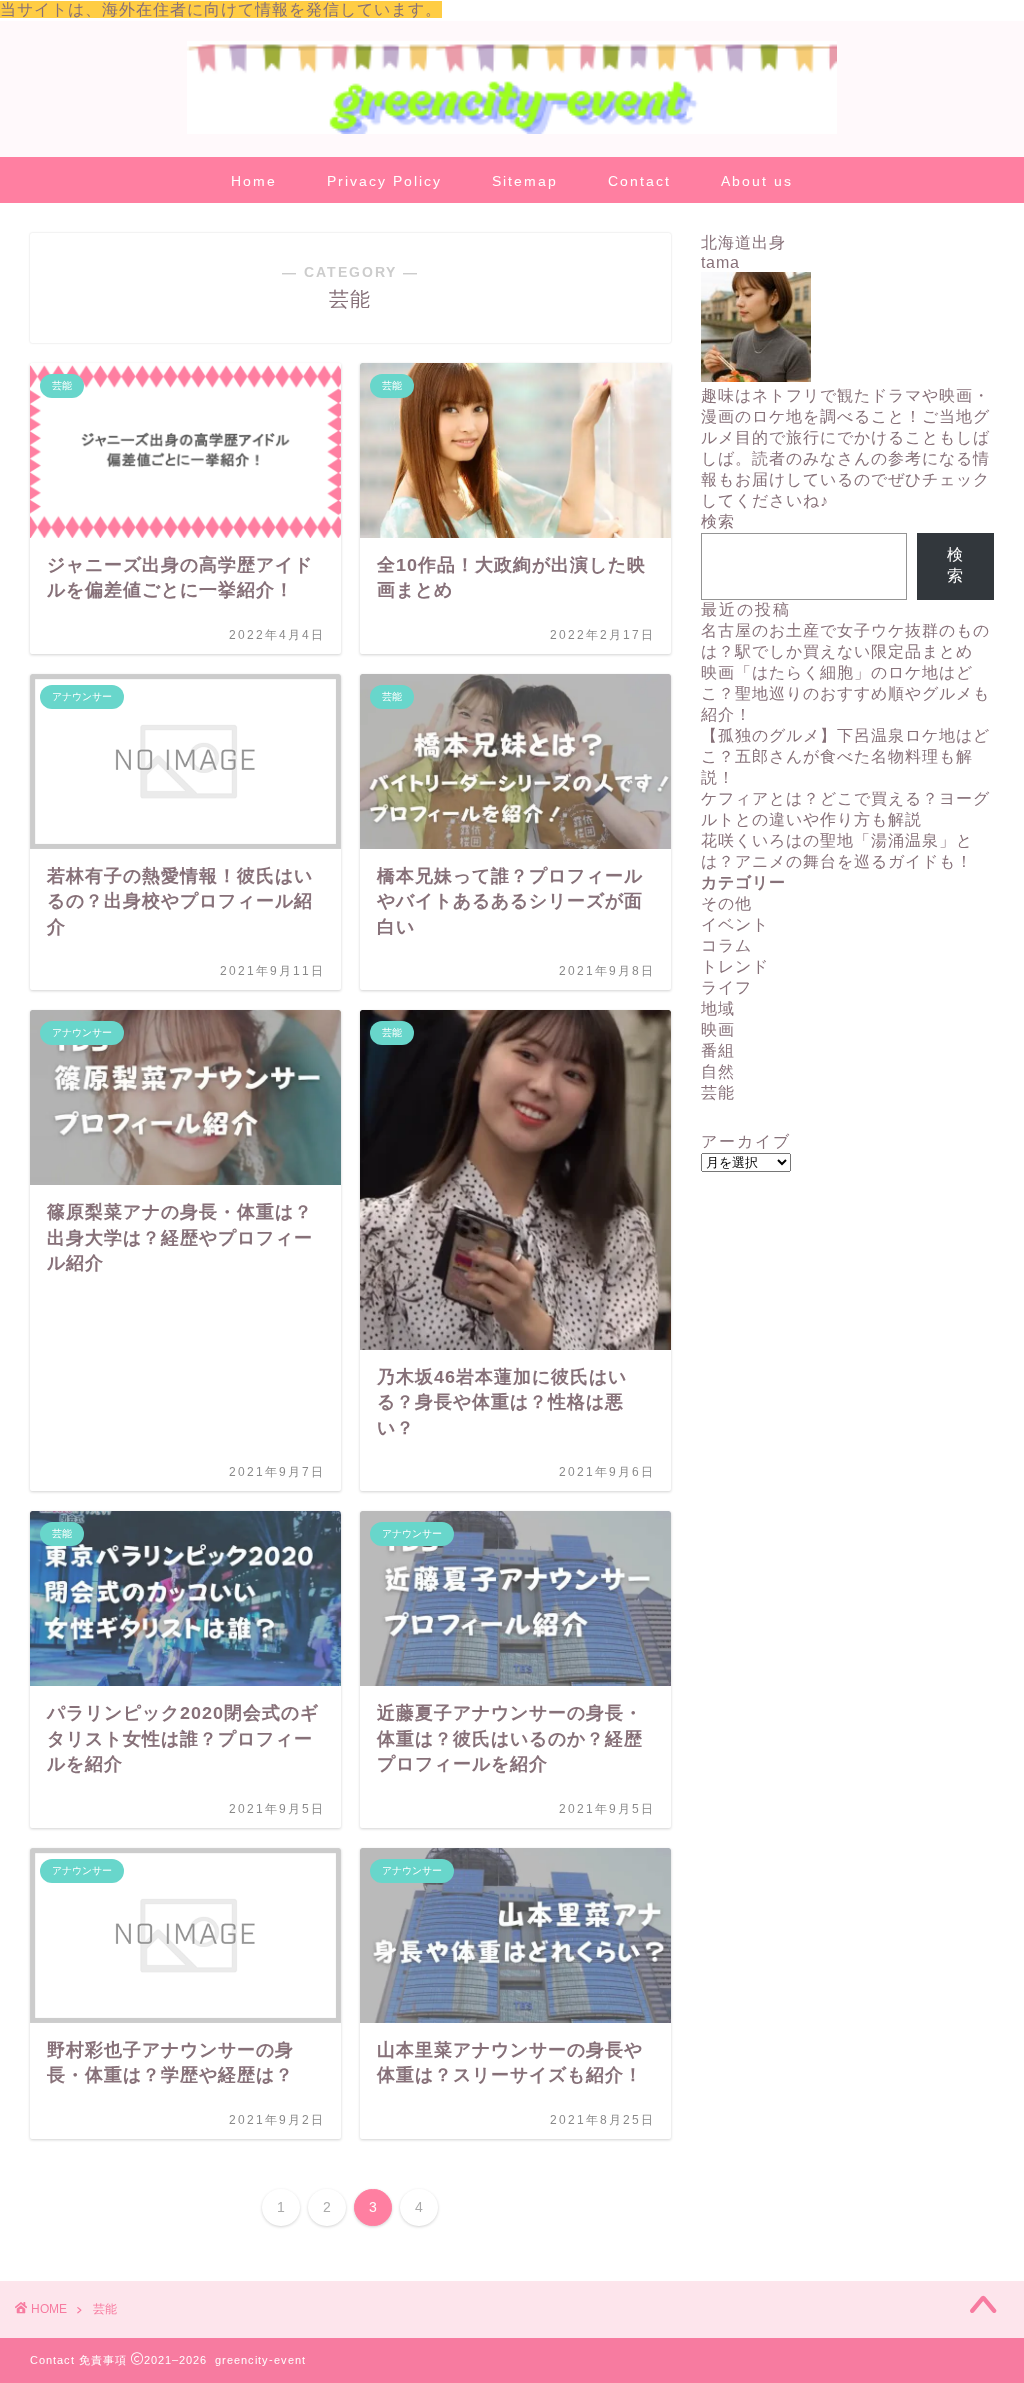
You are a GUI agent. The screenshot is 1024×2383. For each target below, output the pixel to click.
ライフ (726, 987)
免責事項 (103, 2360)
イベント (735, 924)
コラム (726, 945)
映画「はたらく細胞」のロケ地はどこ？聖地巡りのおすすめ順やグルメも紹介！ (845, 693)
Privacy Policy (384, 181)
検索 (718, 521)
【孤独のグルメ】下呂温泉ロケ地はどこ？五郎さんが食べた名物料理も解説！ (845, 756)
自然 (718, 1071)
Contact (639, 181)
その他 (726, 903)
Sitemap (525, 181)
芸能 (718, 1092)
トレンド (735, 966)
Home (254, 181)
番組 (718, 1050)
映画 (718, 1029)
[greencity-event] (511, 132)
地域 (718, 1008)
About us (757, 181)
